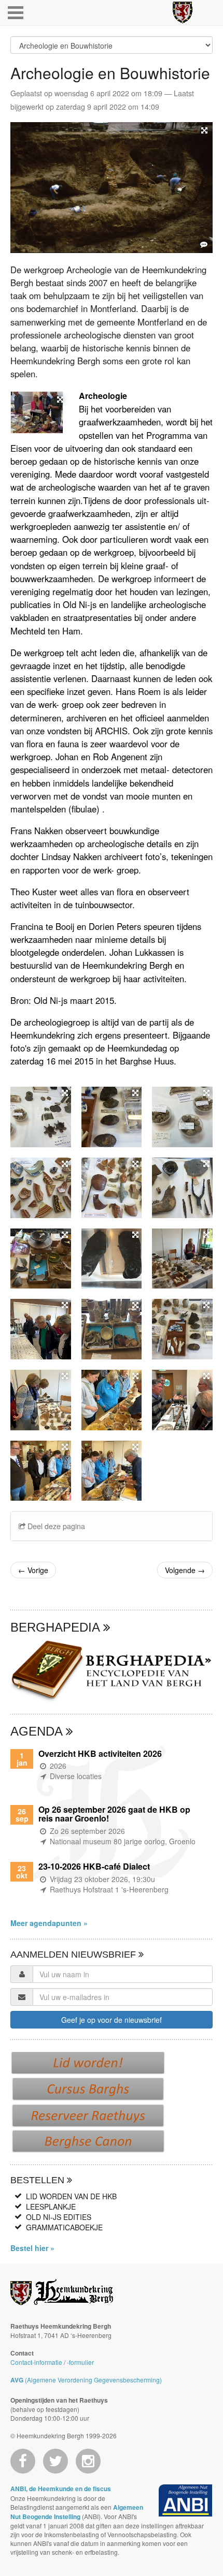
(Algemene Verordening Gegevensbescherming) (86, 2380)
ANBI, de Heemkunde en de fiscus (61, 2489)
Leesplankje (51, 2207)
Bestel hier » (32, 2248)
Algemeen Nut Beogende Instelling (77, 2512)
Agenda (38, 1731)
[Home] (183, 12)
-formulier (80, 2362)
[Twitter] (55, 2461)
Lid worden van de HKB (71, 2196)
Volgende (185, 1570)
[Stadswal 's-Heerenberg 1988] (112, 188)
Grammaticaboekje (64, 2227)
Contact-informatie (36, 2362)
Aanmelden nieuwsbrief (74, 1955)
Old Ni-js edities (59, 2217)
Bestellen (39, 2180)
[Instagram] (88, 2461)
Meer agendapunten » (49, 1923)
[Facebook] (23, 2461)
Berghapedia (57, 1627)
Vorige (33, 1570)
